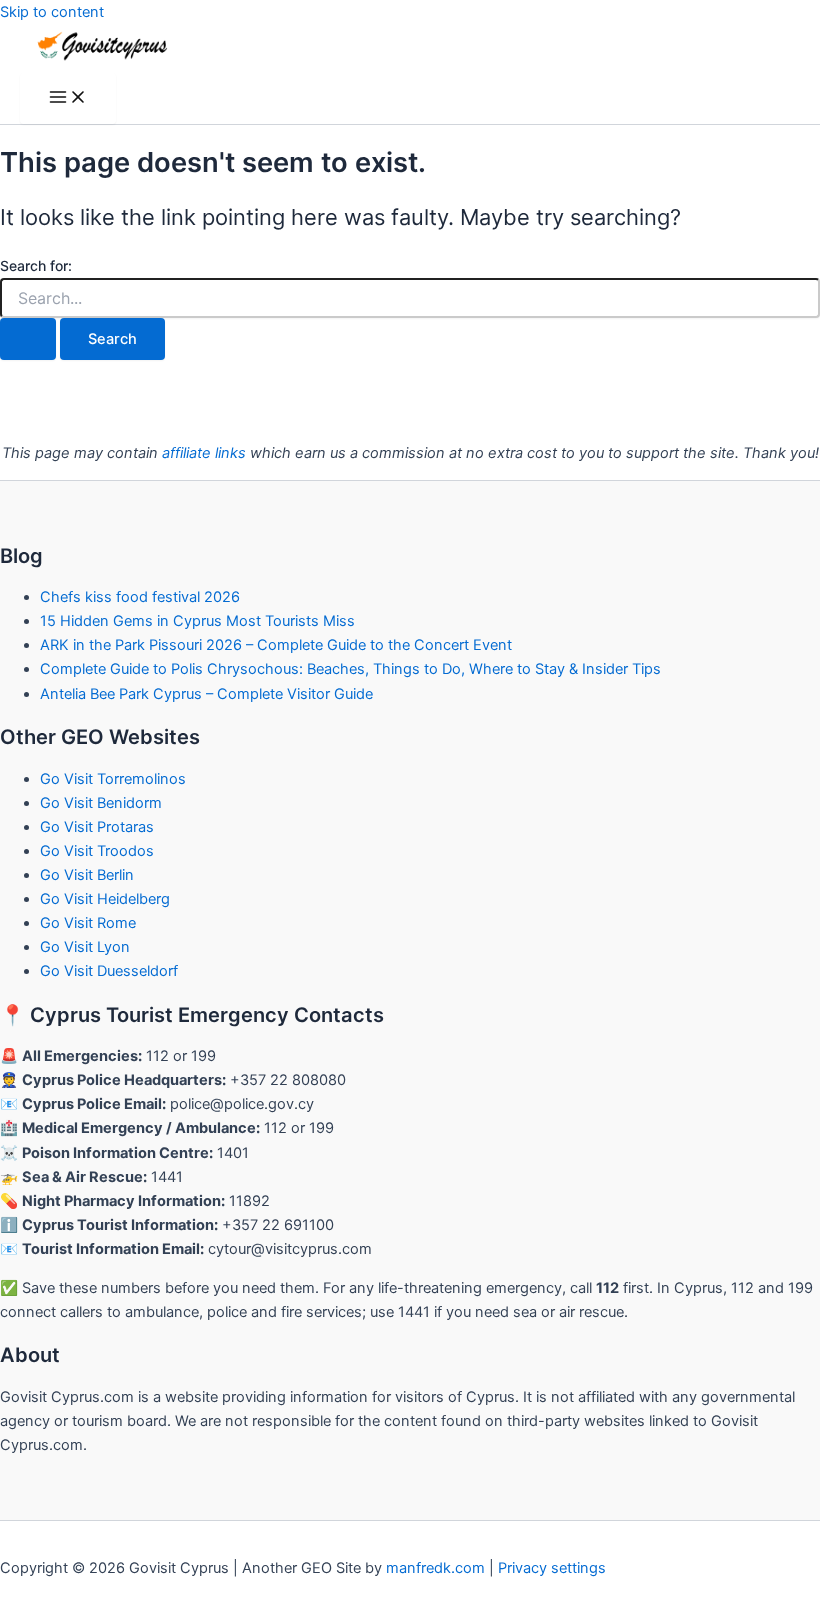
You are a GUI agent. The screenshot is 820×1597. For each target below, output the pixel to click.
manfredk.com (435, 1568)
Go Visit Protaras (97, 827)
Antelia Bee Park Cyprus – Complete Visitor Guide (206, 694)
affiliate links (204, 453)
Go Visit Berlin (87, 875)
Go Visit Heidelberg (105, 899)
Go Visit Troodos (97, 851)
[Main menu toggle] (68, 98)
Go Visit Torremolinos (113, 779)
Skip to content (52, 12)
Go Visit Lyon (85, 947)
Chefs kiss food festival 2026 (140, 597)
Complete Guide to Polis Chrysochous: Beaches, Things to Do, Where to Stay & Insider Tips (350, 669)
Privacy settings (552, 1568)
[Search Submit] (28, 339)
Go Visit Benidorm (101, 803)
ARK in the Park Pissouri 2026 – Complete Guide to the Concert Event (276, 645)
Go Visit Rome (88, 923)
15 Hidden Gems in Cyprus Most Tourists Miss (197, 621)
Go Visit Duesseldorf (109, 971)
